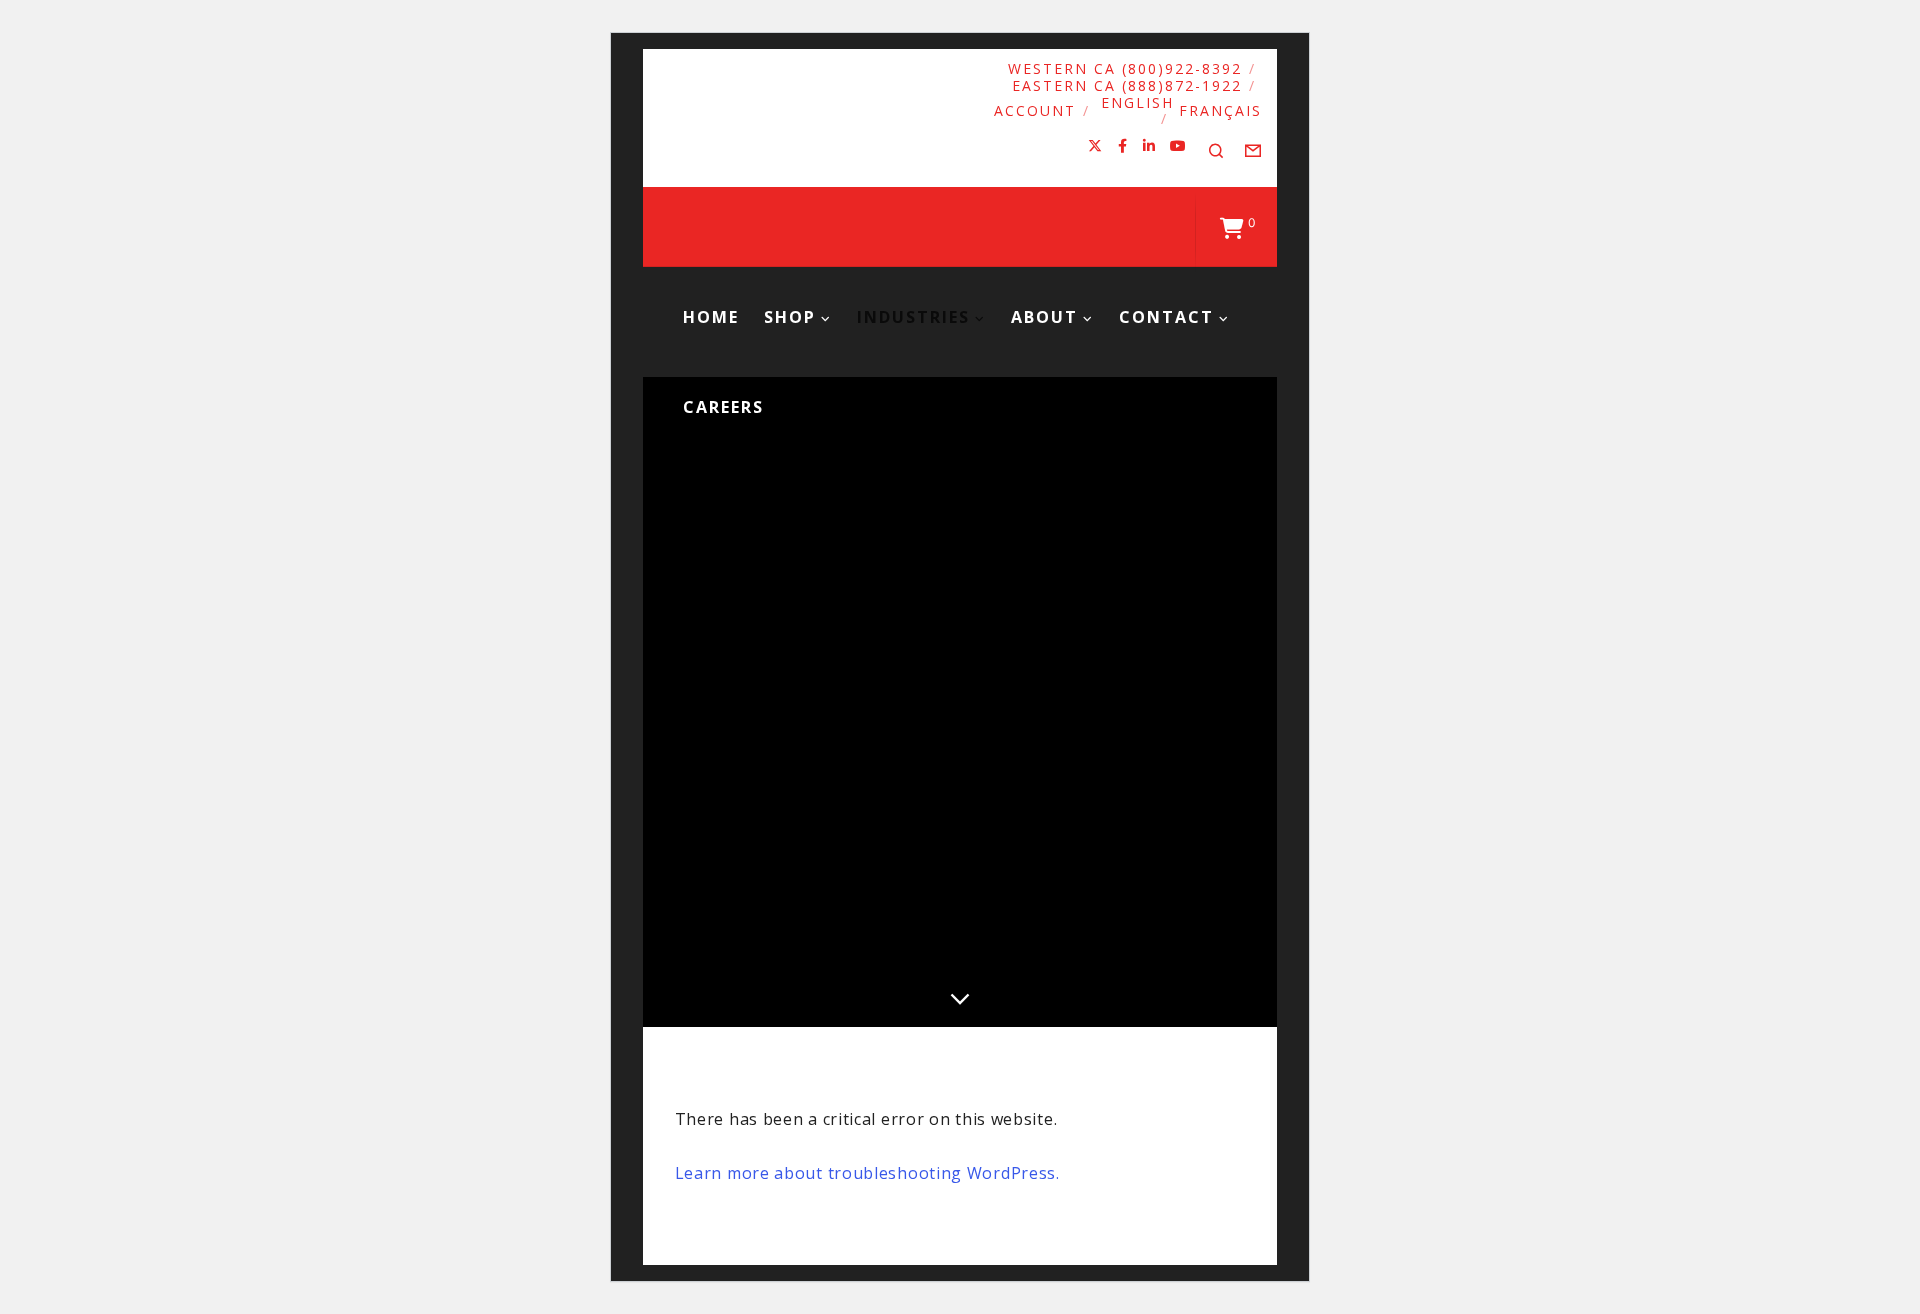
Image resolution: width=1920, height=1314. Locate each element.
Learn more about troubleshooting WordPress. (867, 1173)
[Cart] (1232, 227)
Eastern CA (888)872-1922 (1127, 85)
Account (1035, 110)
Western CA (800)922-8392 (1125, 68)
